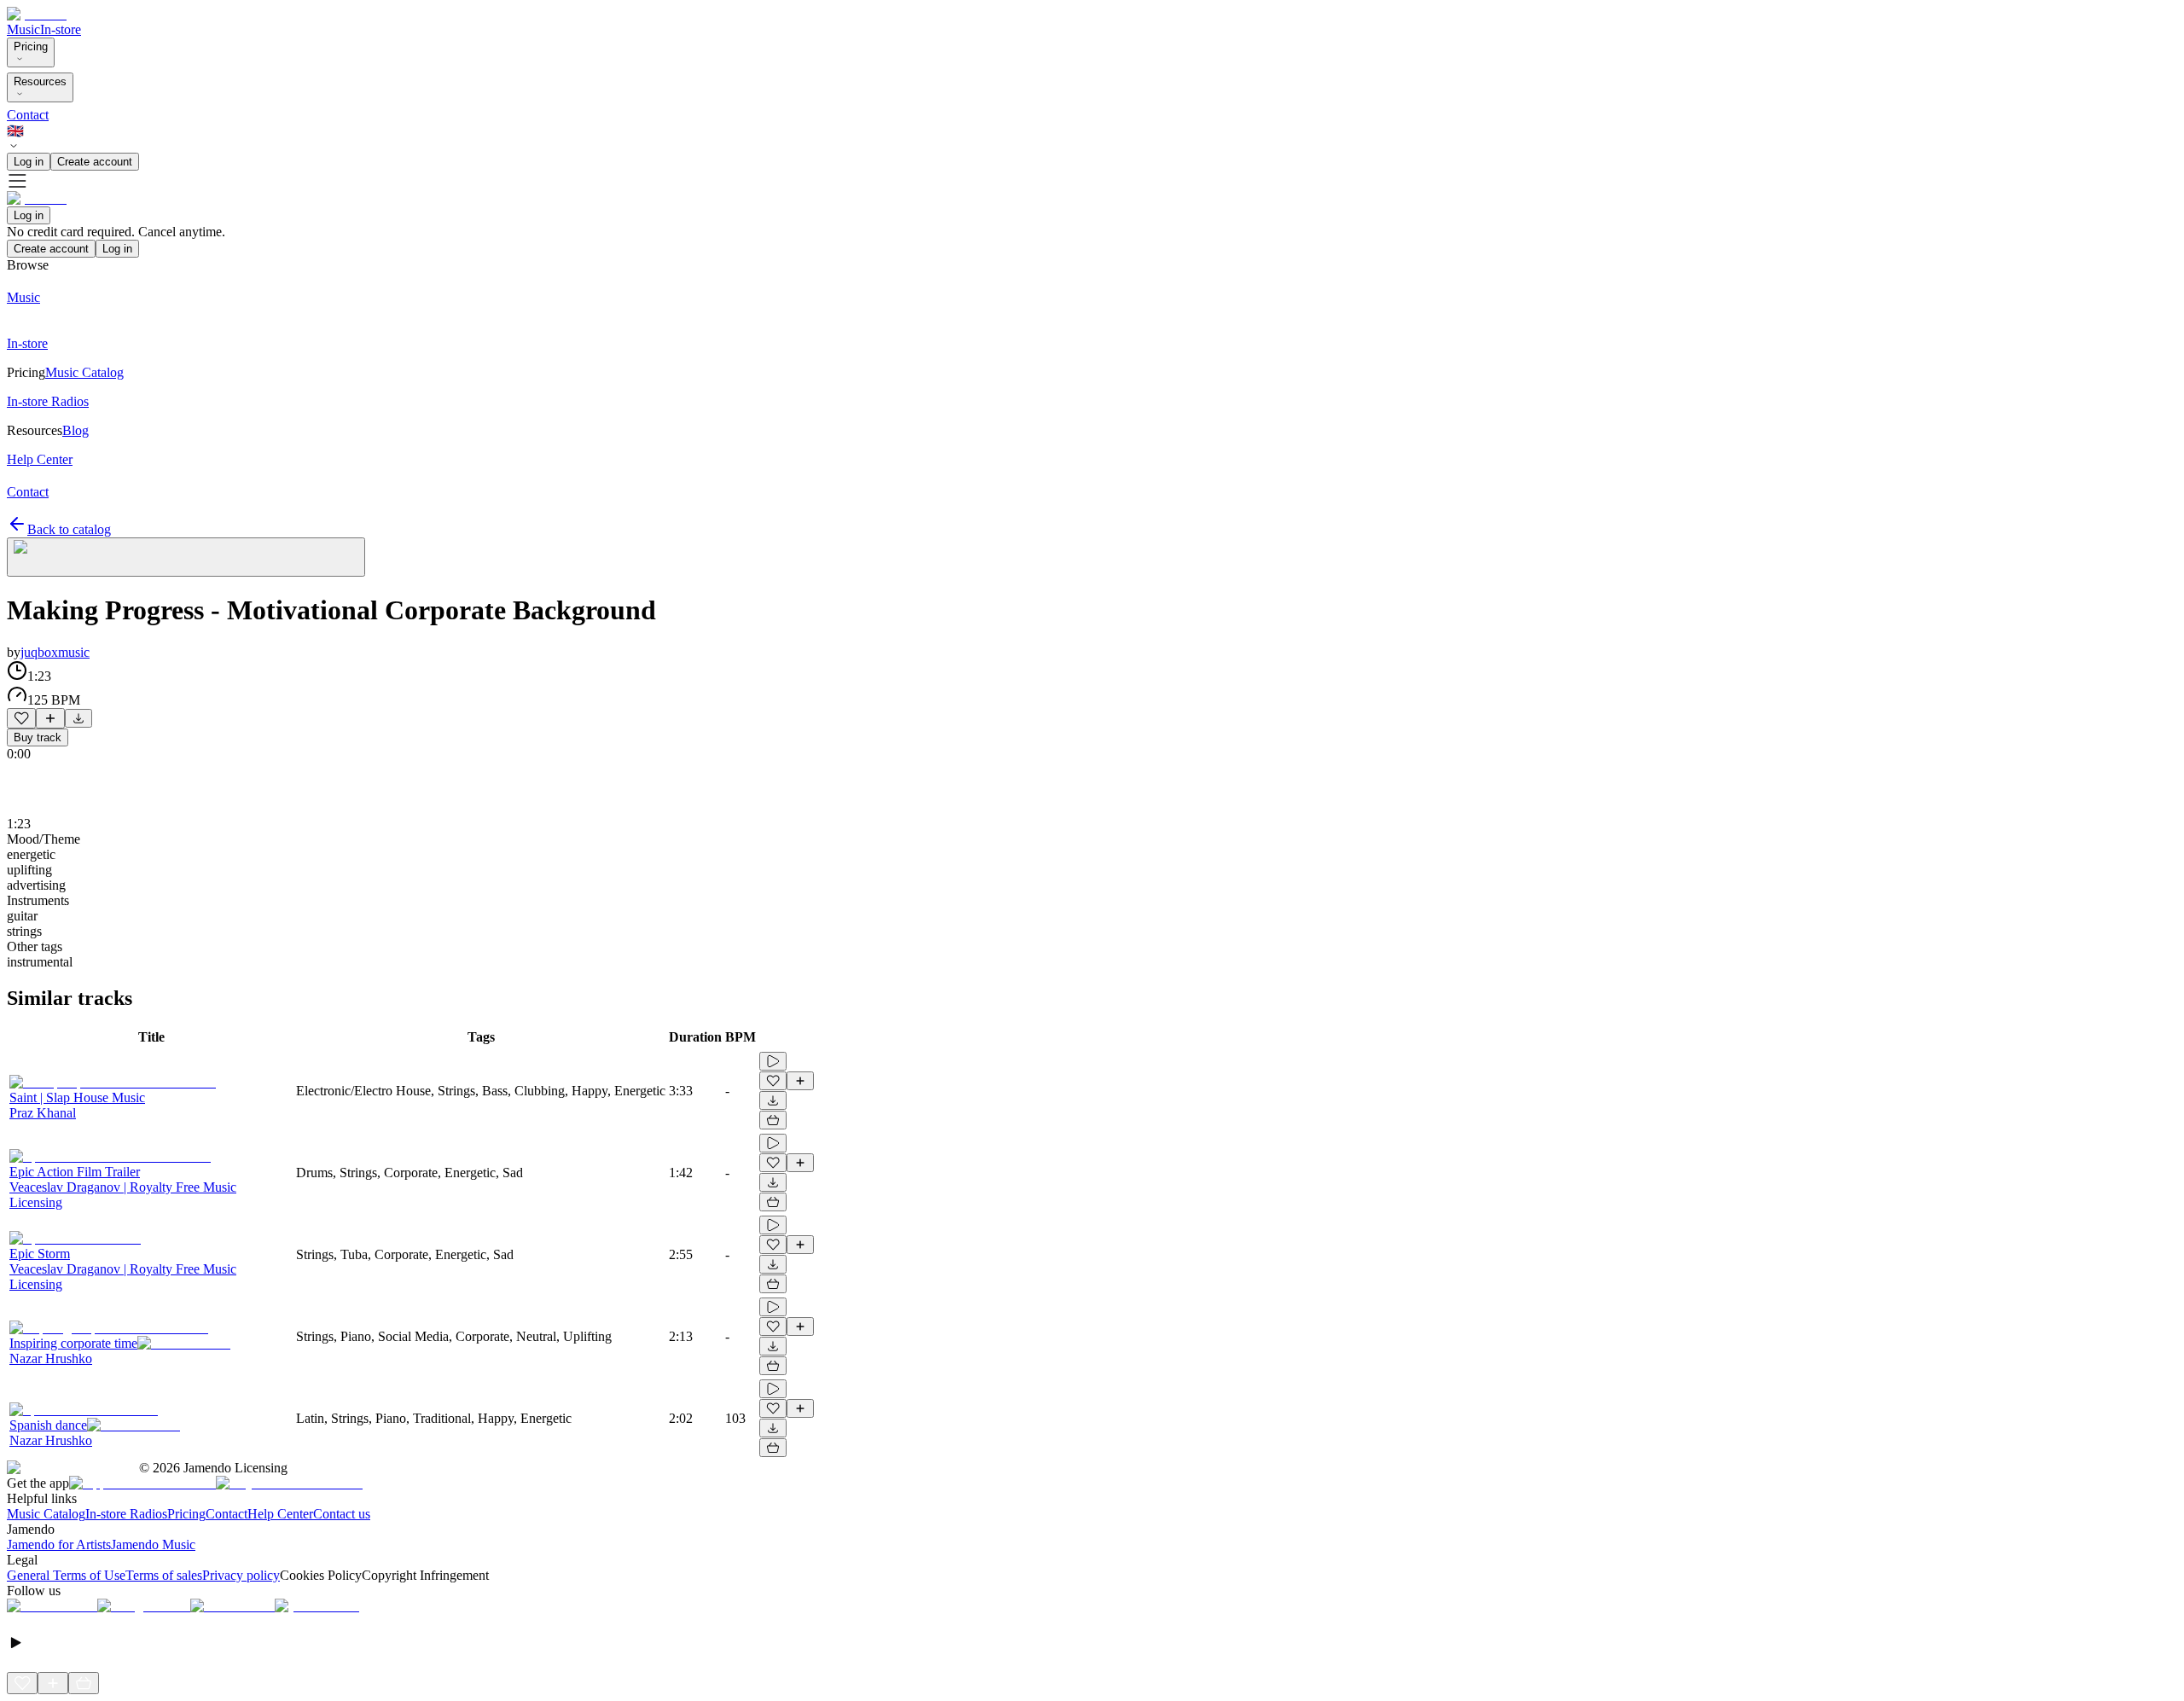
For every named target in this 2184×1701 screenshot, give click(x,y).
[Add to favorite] (21, 718)
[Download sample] (78, 718)
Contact (28, 115)
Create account (95, 162)
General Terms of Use (66, 1575)
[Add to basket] (773, 1120)
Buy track (38, 737)
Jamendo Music (153, 1544)
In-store (61, 29)
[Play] (186, 557)
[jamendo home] (37, 14)
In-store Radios (126, 1514)
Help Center (280, 1514)
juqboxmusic (55, 652)
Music (23, 29)
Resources (40, 81)
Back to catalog (69, 529)
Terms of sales (164, 1575)
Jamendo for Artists (59, 1544)
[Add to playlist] (50, 718)
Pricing (31, 46)
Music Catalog (46, 1514)
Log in (29, 162)
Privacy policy (241, 1575)
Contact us (342, 1514)
